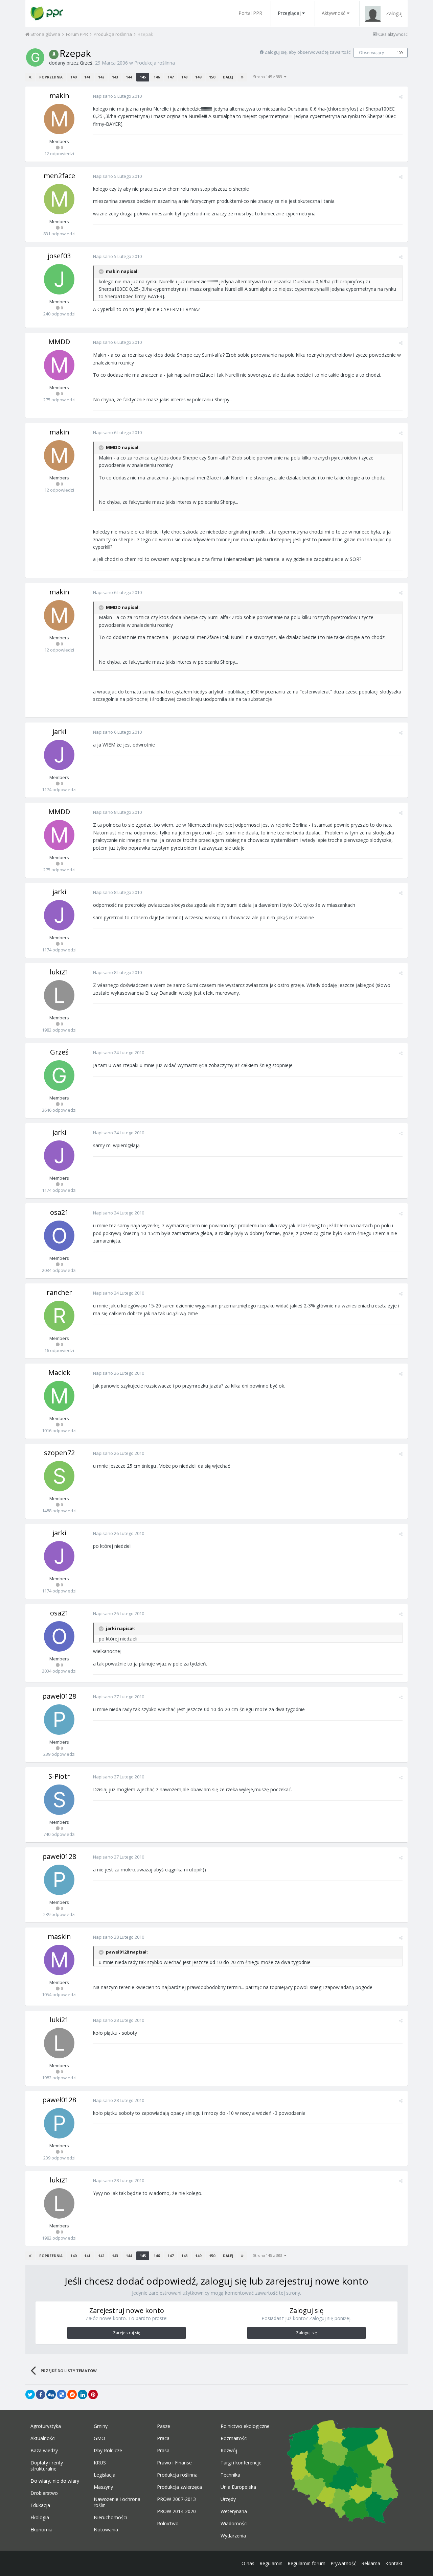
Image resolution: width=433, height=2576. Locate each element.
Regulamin (271, 2563)
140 (73, 77)
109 (400, 53)
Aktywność (334, 13)
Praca (163, 2438)
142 (101, 77)
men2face (59, 176)
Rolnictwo (168, 2524)
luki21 (59, 972)
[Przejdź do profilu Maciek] (59, 1396)
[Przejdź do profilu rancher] (59, 1316)
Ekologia (40, 2518)
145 (143, 77)
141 (87, 77)
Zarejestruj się (127, 2333)
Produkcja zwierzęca (179, 2487)
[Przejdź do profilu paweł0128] (59, 1720)
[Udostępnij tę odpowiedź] (401, 97)
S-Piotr (59, 1776)
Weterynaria (234, 2511)
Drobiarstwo (44, 2493)
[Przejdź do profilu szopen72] (59, 1476)
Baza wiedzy (44, 2451)
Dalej (228, 77)
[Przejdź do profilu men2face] (59, 199)
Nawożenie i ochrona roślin (117, 2502)
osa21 (59, 1212)
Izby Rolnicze (108, 2451)
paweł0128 (59, 1696)
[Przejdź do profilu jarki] (59, 755)
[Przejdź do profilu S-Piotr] (59, 1800)
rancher (59, 1292)
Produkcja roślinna (155, 63)
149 (198, 77)
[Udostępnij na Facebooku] (41, 2394)
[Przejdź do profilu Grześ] (35, 57)
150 (212, 77)
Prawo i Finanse (174, 2463)
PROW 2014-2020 (176, 2511)
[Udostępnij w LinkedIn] (83, 2394)
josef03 (59, 256)
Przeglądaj (289, 13)
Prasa (163, 2451)
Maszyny (103, 2487)
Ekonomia (41, 2530)
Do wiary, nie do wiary (55, 2481)
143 (115, 77)
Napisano (117, 96)
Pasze (164, 2426)
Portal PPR (250, 13)
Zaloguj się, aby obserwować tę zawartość (307, 52)
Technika (230, 2475)
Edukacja (40, 2505)
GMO (99, 2438)
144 (129, 77)
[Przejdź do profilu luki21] (59, 995)
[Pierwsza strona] (30, 77)
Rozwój (229, 2451)
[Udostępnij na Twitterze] (30, 2394)
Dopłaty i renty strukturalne (47, 2466)
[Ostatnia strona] (242, 77)
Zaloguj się (306, 2333)
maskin (59, 1936)
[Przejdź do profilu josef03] (59, 279)
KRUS (100, 2463)
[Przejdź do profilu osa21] (59, 1236)
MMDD (59, 342)
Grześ (86, 63)
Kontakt (394, 2563)
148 (184, 77)
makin (59, 96)
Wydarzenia (233, 2536)
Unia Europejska (238, 2487)
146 (157, 77)
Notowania (106, 2530)
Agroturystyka (46, 2426)
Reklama (371, 2563)
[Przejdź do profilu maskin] (59, 1960)
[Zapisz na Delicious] (62, 2394)
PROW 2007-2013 (176, 2499)
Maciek (59, 1373)
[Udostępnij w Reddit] (72, 2394)
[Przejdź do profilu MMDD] (59, 365)
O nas (248, 2563)
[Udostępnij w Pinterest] (93, 2394)
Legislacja (105, 2475)
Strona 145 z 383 (269, 77)
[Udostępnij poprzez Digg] (51, 2394)
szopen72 (59, 1453)
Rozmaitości (234, 2438)
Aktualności (43, 2438)
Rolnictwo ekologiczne (245, 2426)
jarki (59, 731)
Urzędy (228, 2499)
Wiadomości (234, 2524)
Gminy (101, 2426)
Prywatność (343, 2563)
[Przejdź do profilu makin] (59, 119)
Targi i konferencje (241, 2463)
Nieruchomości (110, 2518)
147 (170, 77)
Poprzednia (51, 77)
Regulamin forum (306, 2563)
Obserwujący (371, 53)
